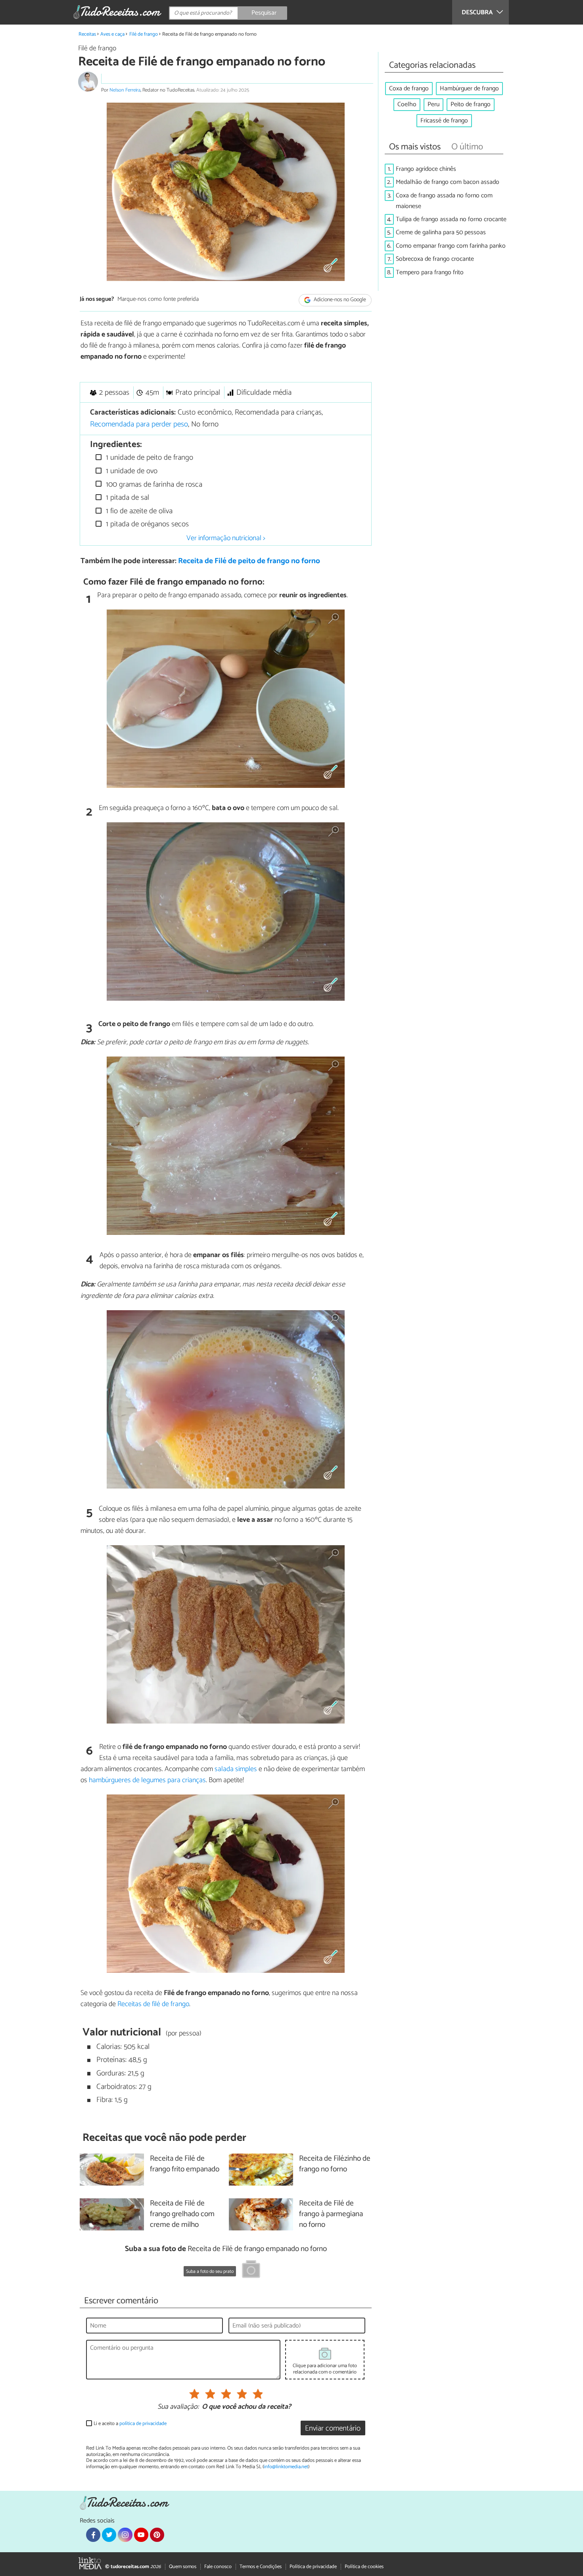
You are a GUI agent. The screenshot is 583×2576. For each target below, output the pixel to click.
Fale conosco (218, 2567)
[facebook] (93, 2535)
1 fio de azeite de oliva (138, 511)
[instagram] (125, 2535)
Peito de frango (471, 104)
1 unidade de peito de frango (149, 458)
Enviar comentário (333, 2428)
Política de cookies (364, 2567)
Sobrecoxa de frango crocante (435, 259)
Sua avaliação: (178, 2407)
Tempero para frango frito (430, 272)
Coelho (407, 104)
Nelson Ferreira (125, 90)
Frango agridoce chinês (426, 169)
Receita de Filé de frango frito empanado (185, 2164)
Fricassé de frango (444, 121)
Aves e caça (112, 34)
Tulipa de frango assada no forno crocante (451, 219)
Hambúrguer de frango (469, 89)
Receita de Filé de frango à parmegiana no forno (331, 2214)
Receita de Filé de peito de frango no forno (249, 561)
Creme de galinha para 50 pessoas (441, 232)
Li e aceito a (130, 2424)
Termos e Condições (261, 2567)
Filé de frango (144, 34)
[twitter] (109, 2535)
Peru (433, 104)
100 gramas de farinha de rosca (153, 484)
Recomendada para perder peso (139, 424)
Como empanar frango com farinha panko (451, 246)
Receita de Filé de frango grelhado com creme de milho (182, 2214)
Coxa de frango (409, 89)
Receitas (87, 34)
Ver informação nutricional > (226, 538)
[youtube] (141, 2535)
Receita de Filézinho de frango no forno (335, 2164)
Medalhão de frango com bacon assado (448, 182)
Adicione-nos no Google (339, 300)
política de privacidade (143, 2424)
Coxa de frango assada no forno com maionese (444, 201)
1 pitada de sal (127, 498)
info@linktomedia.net (286, 2467)
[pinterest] (157, 2535)
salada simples (236, 1769)
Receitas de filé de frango (153, 2004)
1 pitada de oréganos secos (146, 524)
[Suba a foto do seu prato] (251, 2270)
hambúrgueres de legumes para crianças (147, 1780)
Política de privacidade (313, 2567)
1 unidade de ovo (131, 471)
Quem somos (183, 2567)
